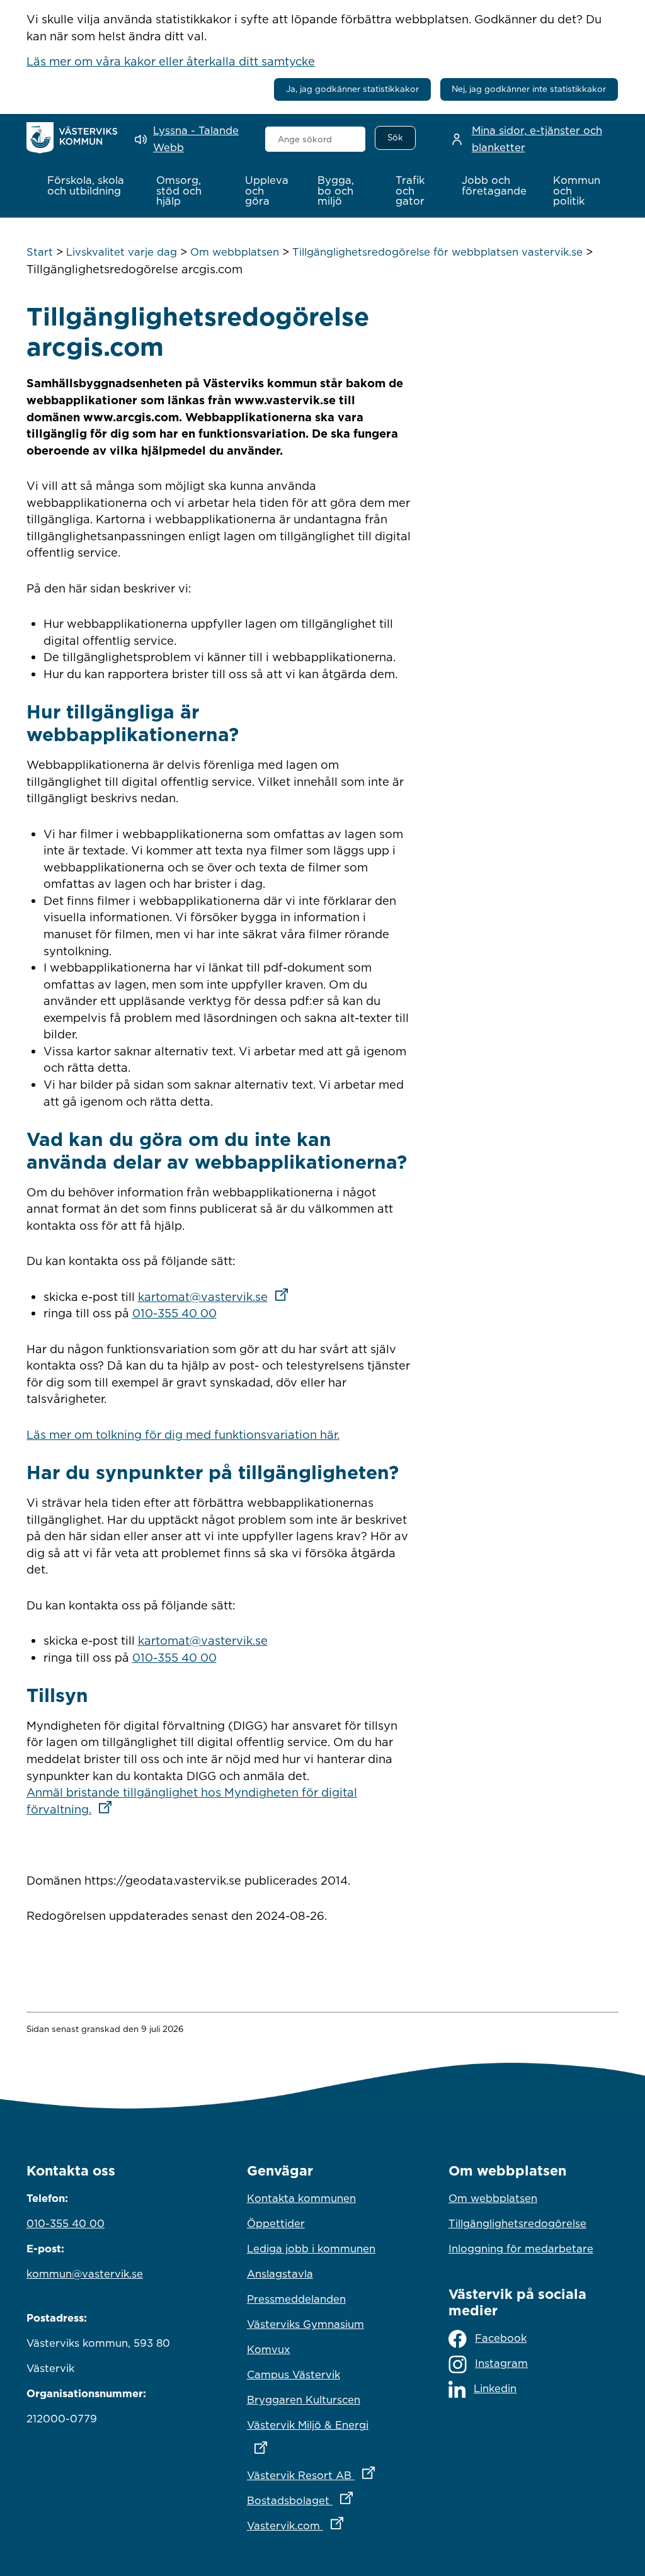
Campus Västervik (294, 2375)
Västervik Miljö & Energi (322, 2425)
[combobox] (316, 139)
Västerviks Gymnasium (305, 2324)
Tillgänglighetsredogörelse (517, 2223)
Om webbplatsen (235, 252)
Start (40, 252)
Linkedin (495, 2388)
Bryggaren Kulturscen (304, 2400)
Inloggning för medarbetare (521, 2249)
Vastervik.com (322, 2525)
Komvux (269, 2349)
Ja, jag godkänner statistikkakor (352, 89)
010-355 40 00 (174, 1313)
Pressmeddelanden (296, 2299)
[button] (88, 186)
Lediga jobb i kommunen (311, 2249)
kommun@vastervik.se (85, 2274)
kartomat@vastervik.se (217, 1297)
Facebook (501, 2338)
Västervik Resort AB (322, 2475)
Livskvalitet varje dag (122, 252)
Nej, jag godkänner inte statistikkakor (529, 89)
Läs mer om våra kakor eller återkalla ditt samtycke (171, 61)
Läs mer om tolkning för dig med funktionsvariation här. (183, 1434)
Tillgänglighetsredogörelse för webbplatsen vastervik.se (437, 252)
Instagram (501, 2363)
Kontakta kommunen (301, 2198)
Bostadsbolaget (322, 2500)
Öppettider (276, 2223)
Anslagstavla (280, 2274)
